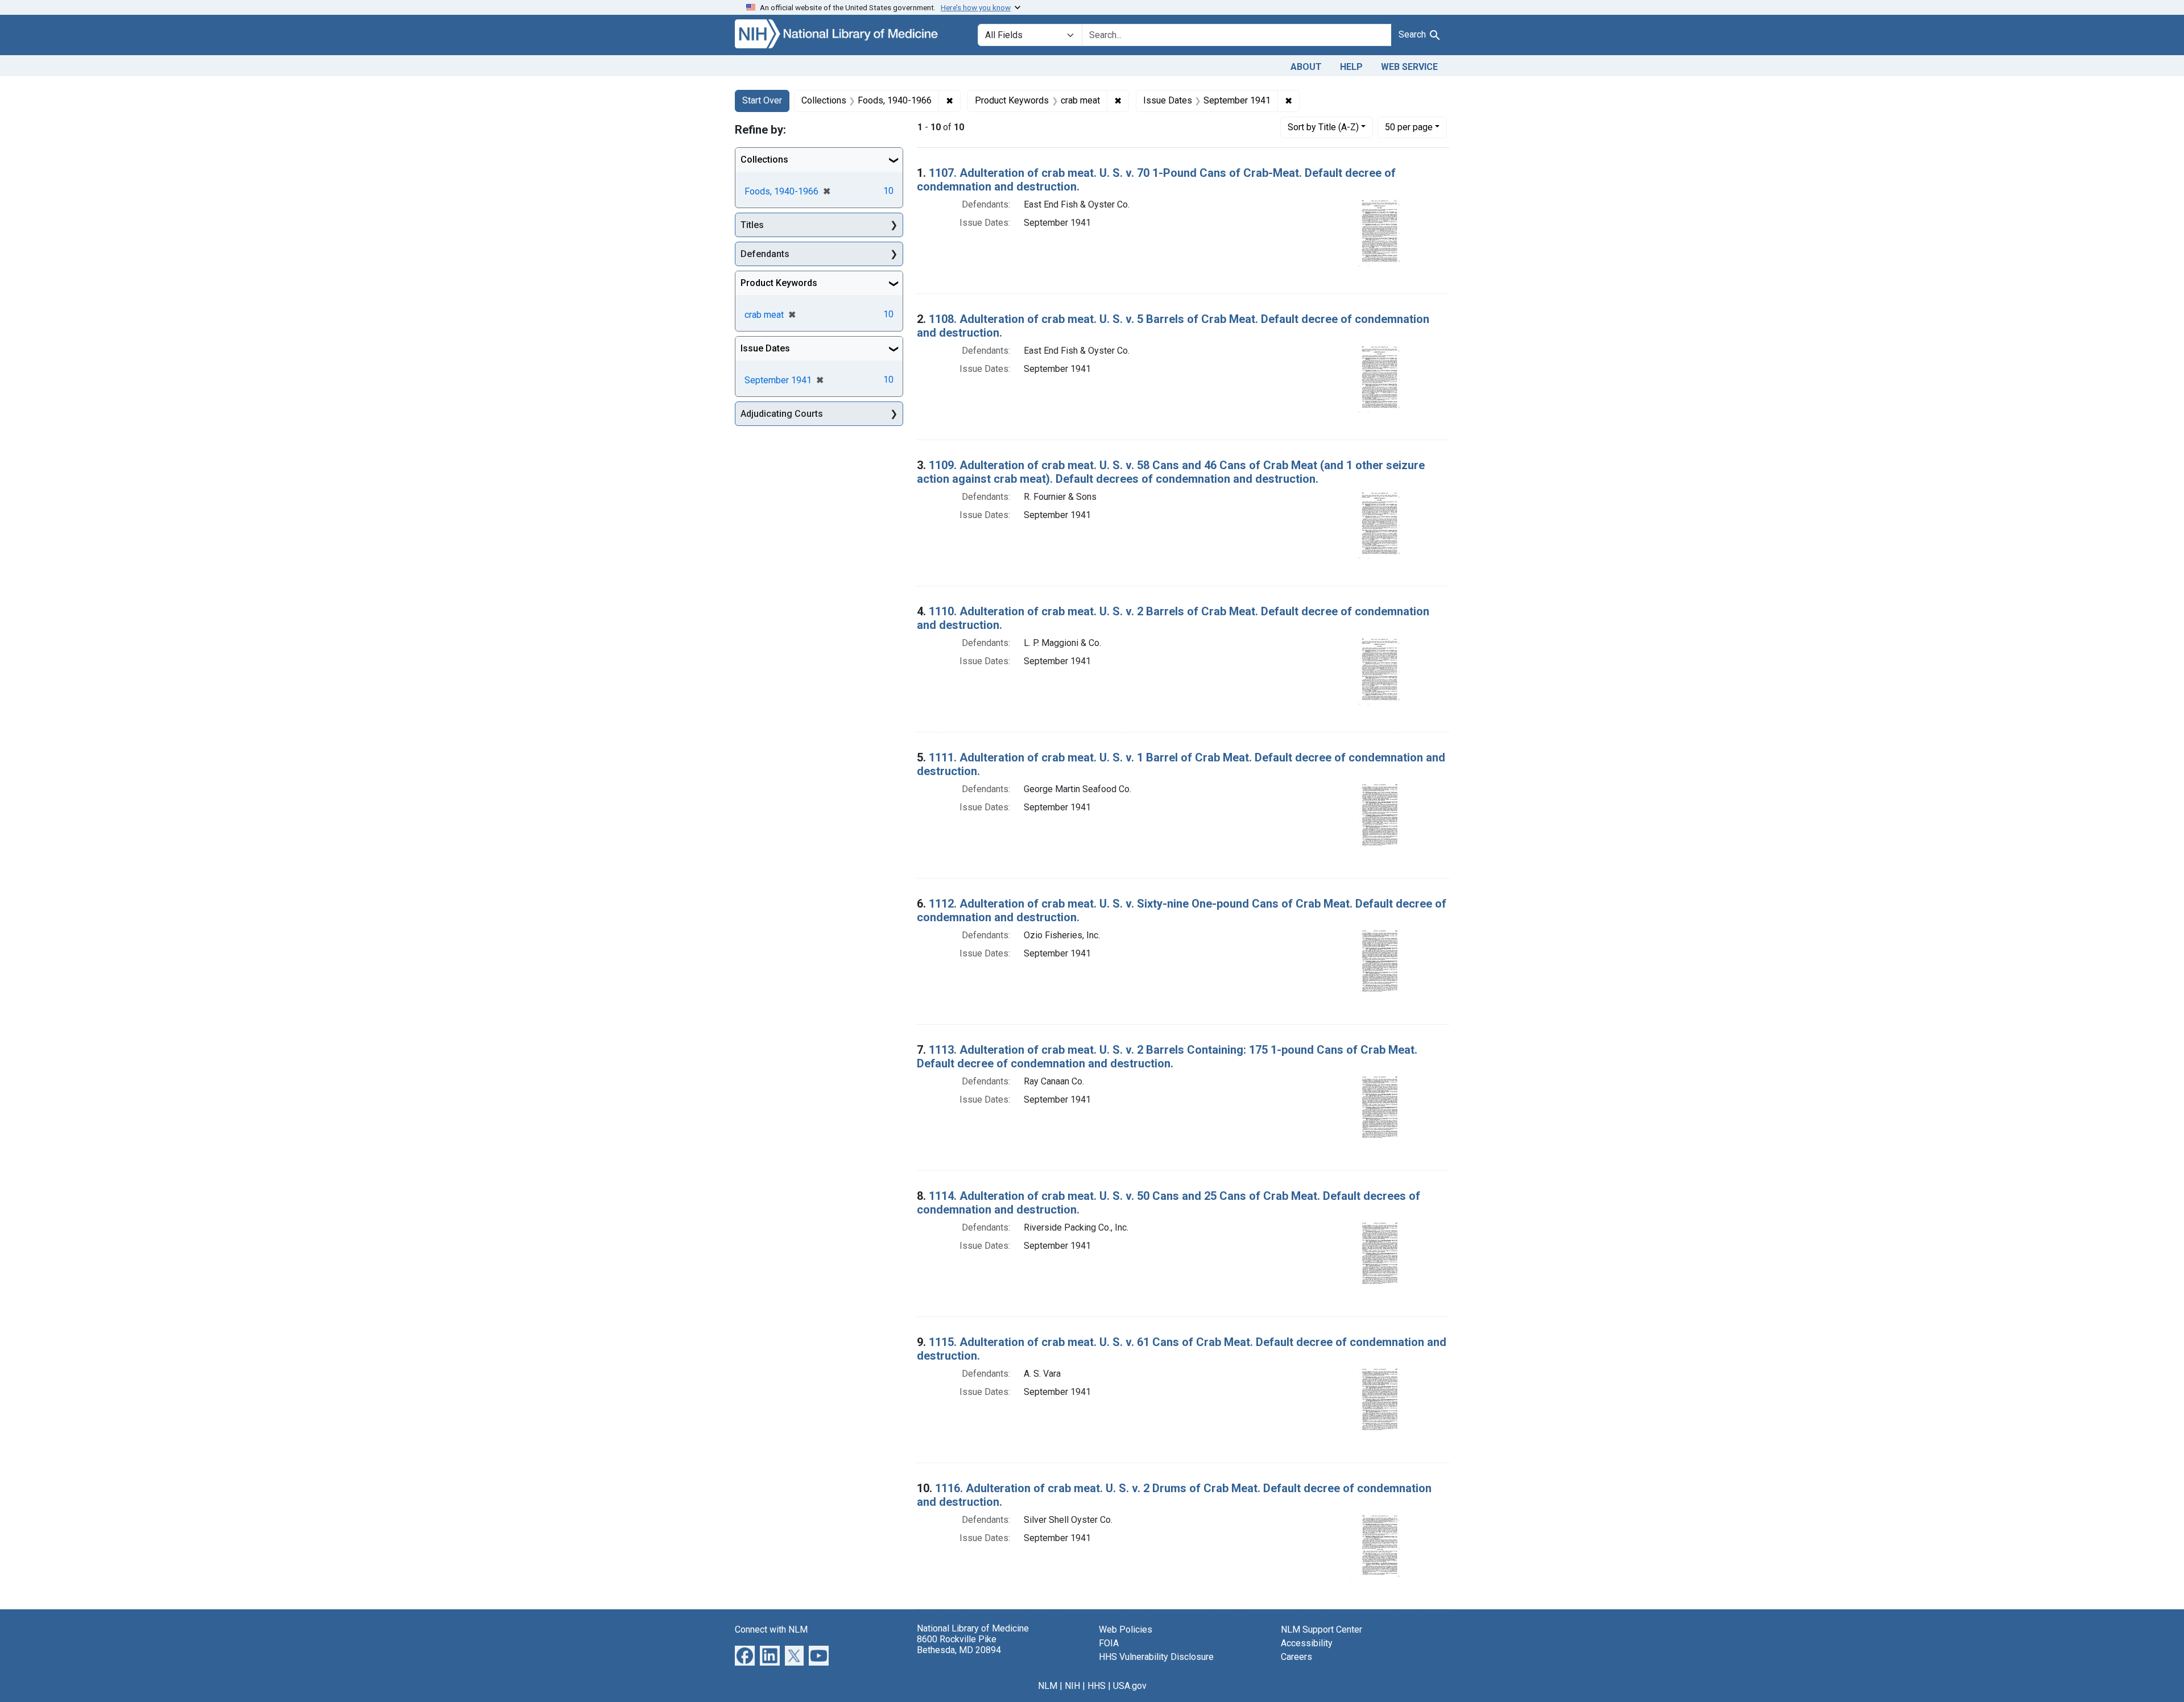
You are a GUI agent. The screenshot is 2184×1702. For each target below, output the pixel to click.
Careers (1296, 1657)
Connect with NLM (771, 1629)
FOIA (1109, 1643)
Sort (1323, 127)
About (1306, 67)
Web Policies (1126, 1629)
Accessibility (1307, 1643)
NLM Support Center (1321, 1629)
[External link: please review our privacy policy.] (745, 1655)
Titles (752, 225)
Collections (764, 160)
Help (1351, 67)
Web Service (1409, 67)
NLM (1048, 1686)
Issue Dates (765, 348)
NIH (1072, 1686)
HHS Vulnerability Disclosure (1156, 1657)
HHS (1097, 1686)
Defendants (765, 254)
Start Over (762, 100)
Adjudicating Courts (782, 414)
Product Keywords (779, 283)
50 (1409, 127)
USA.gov (1130, 1686)
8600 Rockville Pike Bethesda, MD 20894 (959, 1645)
